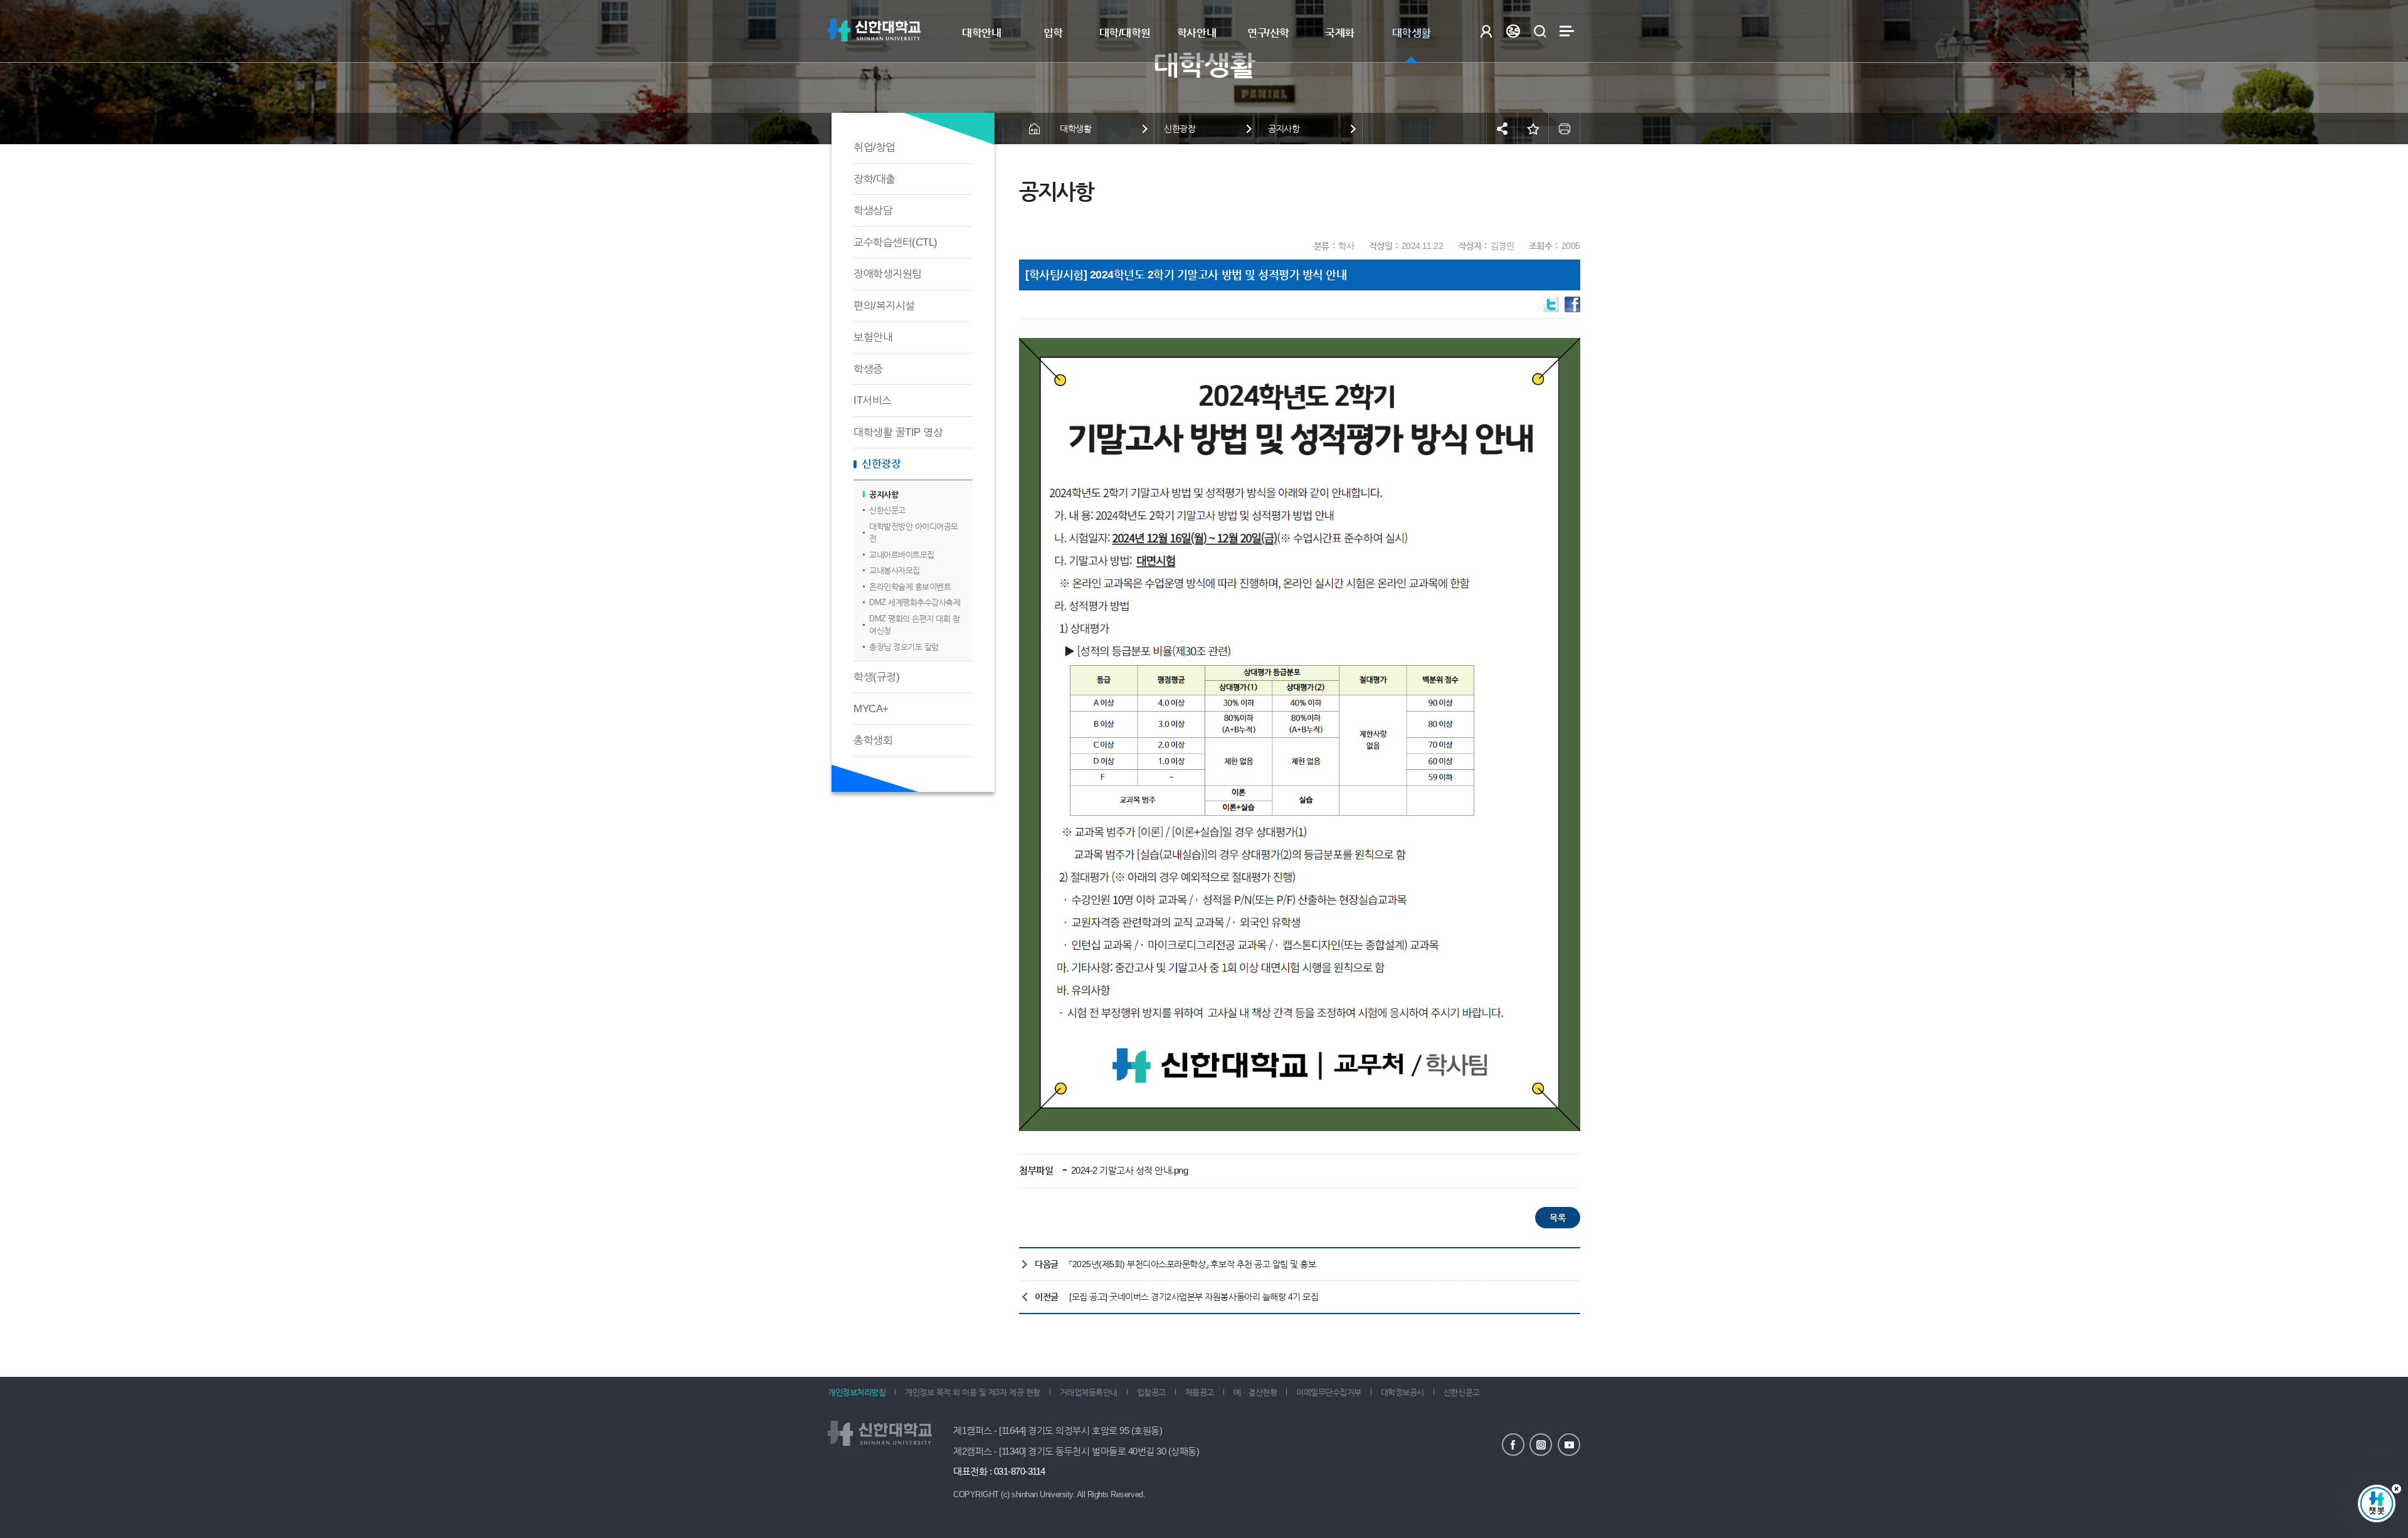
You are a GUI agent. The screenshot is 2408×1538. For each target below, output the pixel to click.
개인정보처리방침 (857, 1392)
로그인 (1486, 31)
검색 (1540, 31)
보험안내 (873, 337)
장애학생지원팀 (888, 274)
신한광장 (881, 464)
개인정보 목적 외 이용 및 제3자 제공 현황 (972, 1392)
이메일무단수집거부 (1329, 1392)
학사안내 (1196, 33)
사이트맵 (1567, 31)
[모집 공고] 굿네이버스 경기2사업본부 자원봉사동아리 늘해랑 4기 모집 (1194, 1297)
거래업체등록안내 (1089, 1392)
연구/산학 (1268, 33)
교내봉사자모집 (895, 570)
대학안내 (981, 33)
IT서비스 (873, 400)
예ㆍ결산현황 (1255, 1392)
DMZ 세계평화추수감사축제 (915, 602)
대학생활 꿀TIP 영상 (898, 432)
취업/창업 (874, 147)
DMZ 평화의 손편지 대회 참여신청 (914, 625)
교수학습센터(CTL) (895, 242)
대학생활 (1412, 33)
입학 (1053, 33)
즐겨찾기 (1533, 129)
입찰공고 (1151, 1392)
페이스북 (1513, 1445)
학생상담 (873, 210)
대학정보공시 (1402, 1392)
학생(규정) (876, 677)
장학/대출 (874, 179)
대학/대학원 (1125, 33)
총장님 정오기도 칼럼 (904, 647)
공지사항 (884, 494)
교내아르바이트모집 (902, 555)
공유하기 (1502, 129)
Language (1513, 31)
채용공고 (1200, 1392)
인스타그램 (1541, 1445)
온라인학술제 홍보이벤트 (910, 587)
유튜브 (1569, 1445)
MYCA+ (871, 709)
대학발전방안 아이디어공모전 (914, 533)
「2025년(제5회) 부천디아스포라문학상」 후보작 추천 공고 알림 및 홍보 (1192, 1264)
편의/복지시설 (884, 306)
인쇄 (1565, 129)
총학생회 (873, 740)
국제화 (1340, 33)
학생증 (868, 369)
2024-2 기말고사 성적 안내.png (1128, 1170)
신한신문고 (887, 510)
